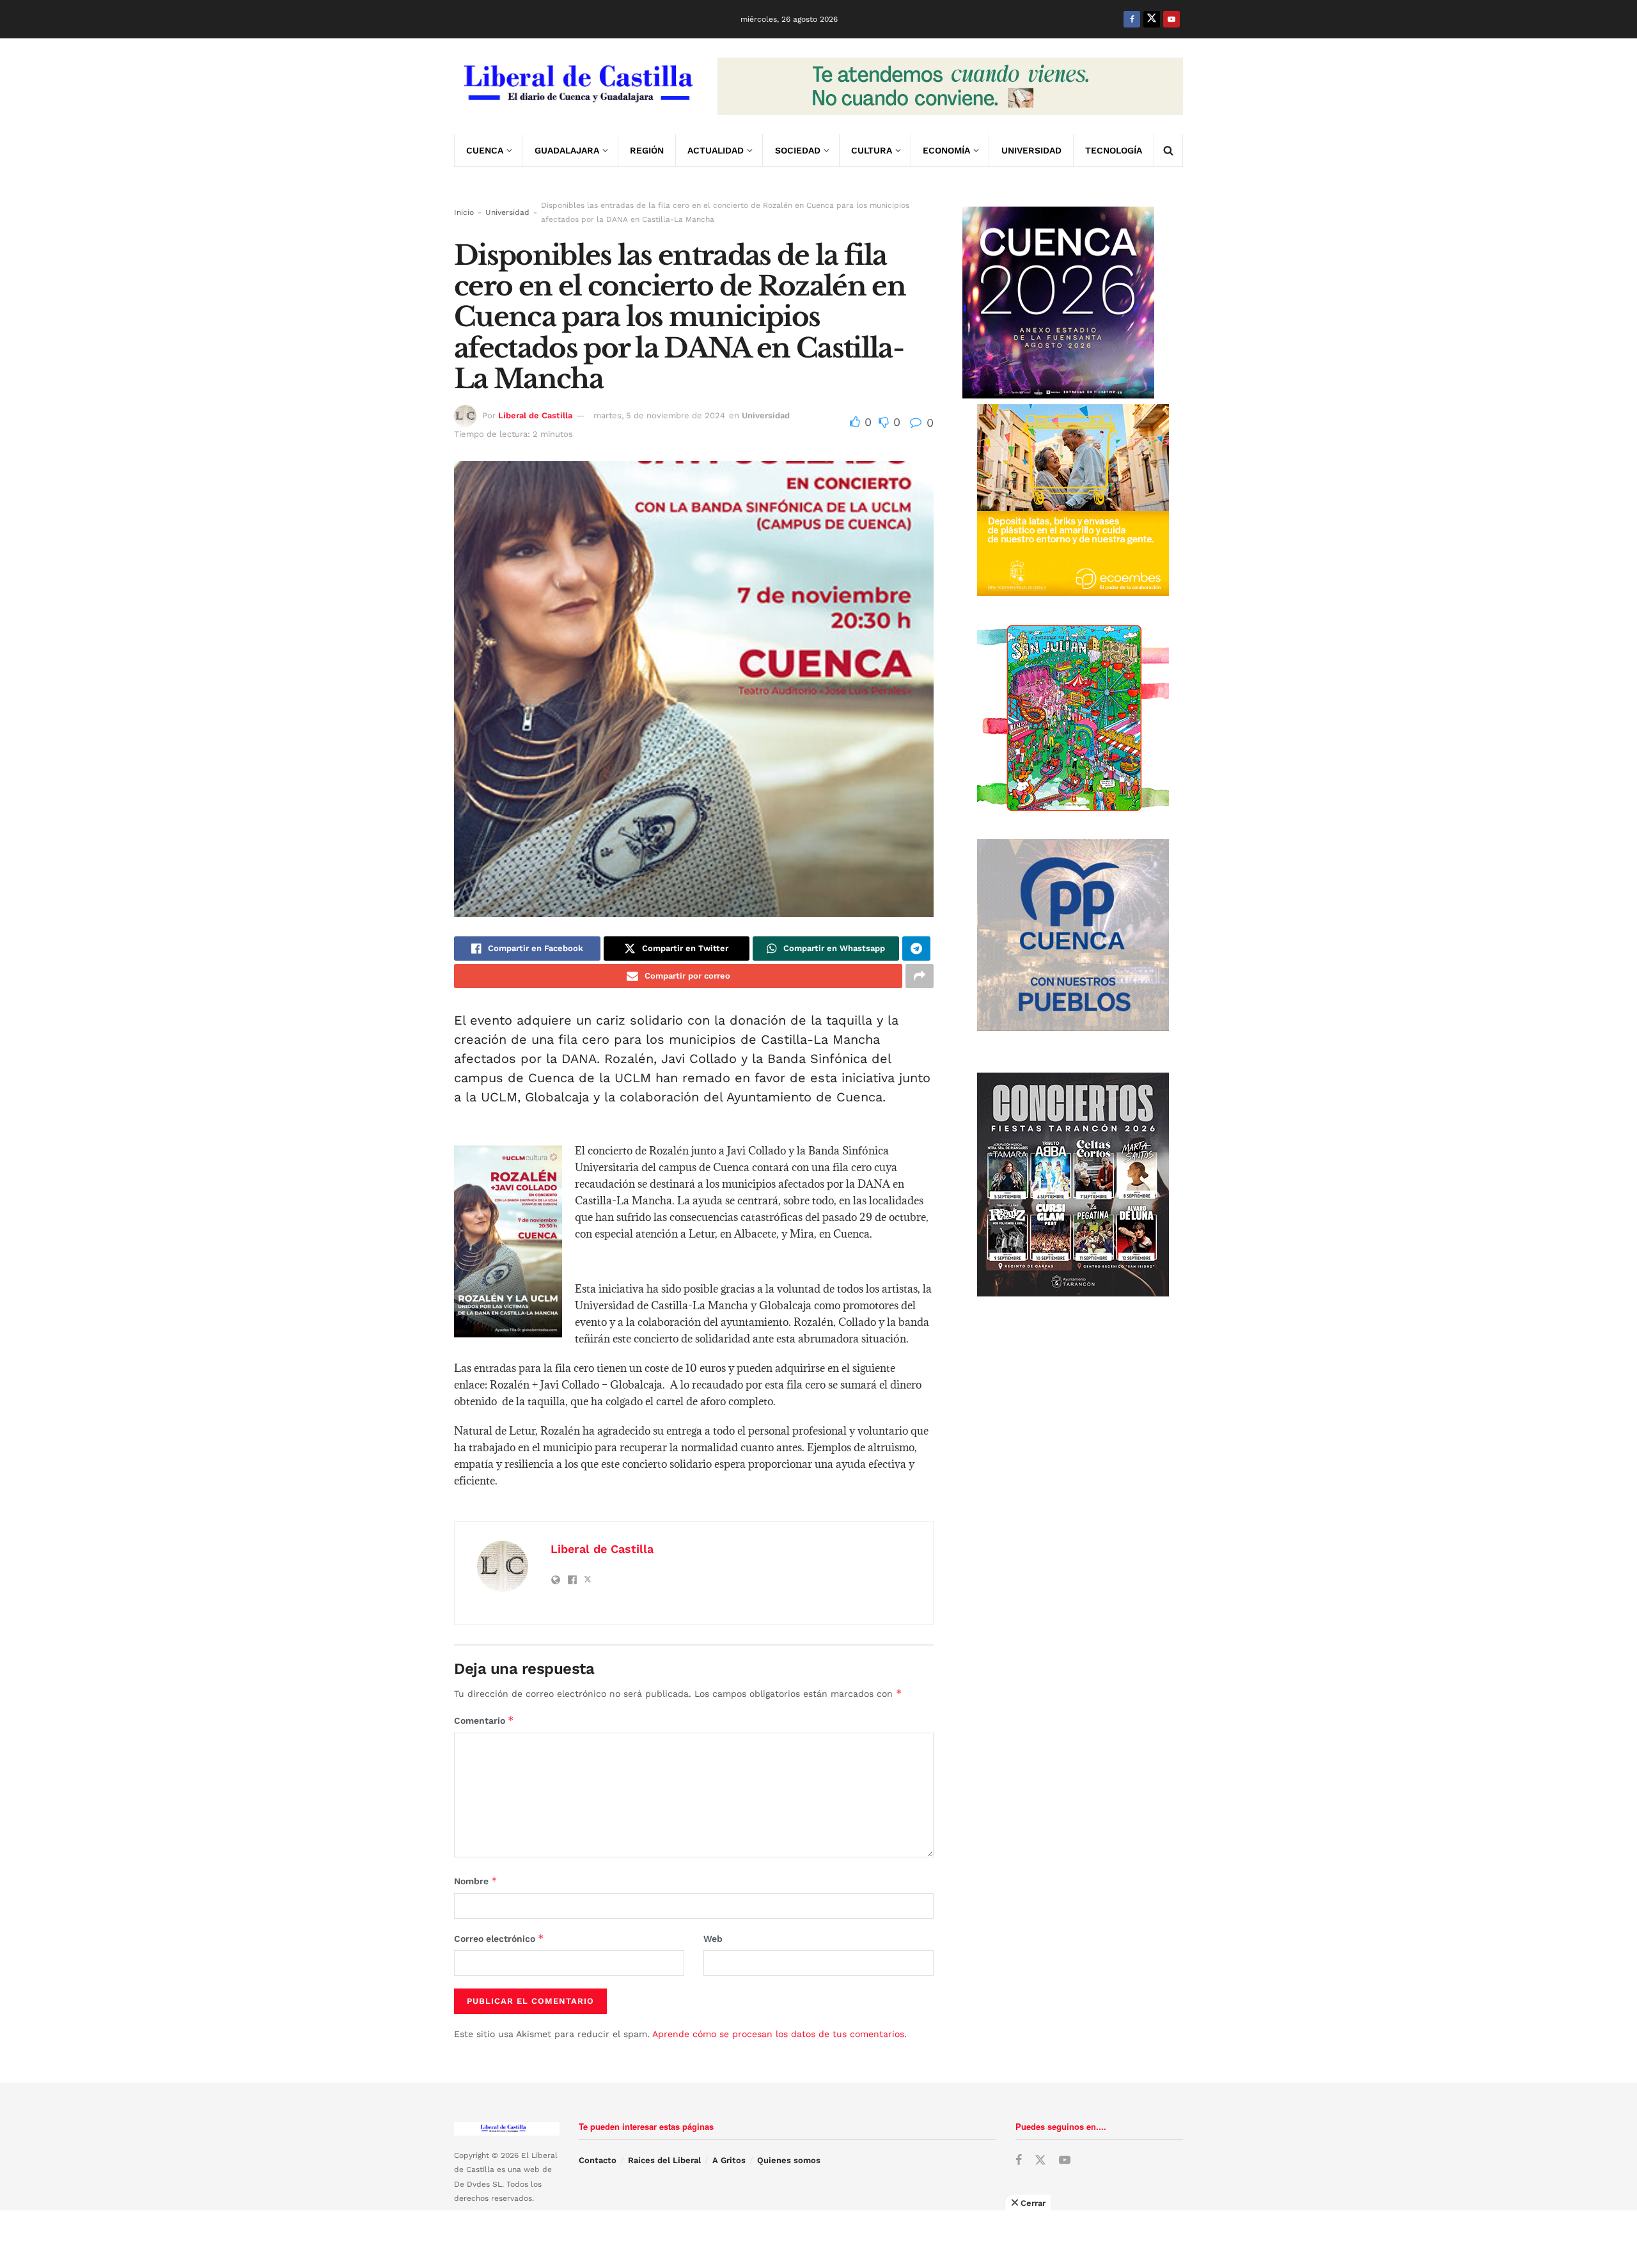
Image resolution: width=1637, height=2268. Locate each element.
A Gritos (729, 2160)
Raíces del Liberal (664, 2160)
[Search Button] (1168, 150)
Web (713, 1939)
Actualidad (716, 150)
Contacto (598, 2160)
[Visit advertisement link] (950, 86)
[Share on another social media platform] (920, 976)
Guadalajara (567, 150)
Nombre (476, 1881)
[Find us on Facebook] (1132, 19)
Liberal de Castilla (535, 415)
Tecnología (1114, 150)
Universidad (1031, 150)
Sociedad (798, 150)
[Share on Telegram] (916, 949)
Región (647, 150)
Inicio (464, 212)
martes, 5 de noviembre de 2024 (659, 415)
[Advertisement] (818, 2239)
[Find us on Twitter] (1152, 19)
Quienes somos (789, 2160)
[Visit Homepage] (577, 86)
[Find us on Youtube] (1171, 19)
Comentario (484, 1720)
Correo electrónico (499, 1938)
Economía (946, 150)
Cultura (872, 150)
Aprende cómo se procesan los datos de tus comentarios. (779, 2034)
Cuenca (485, 150)
